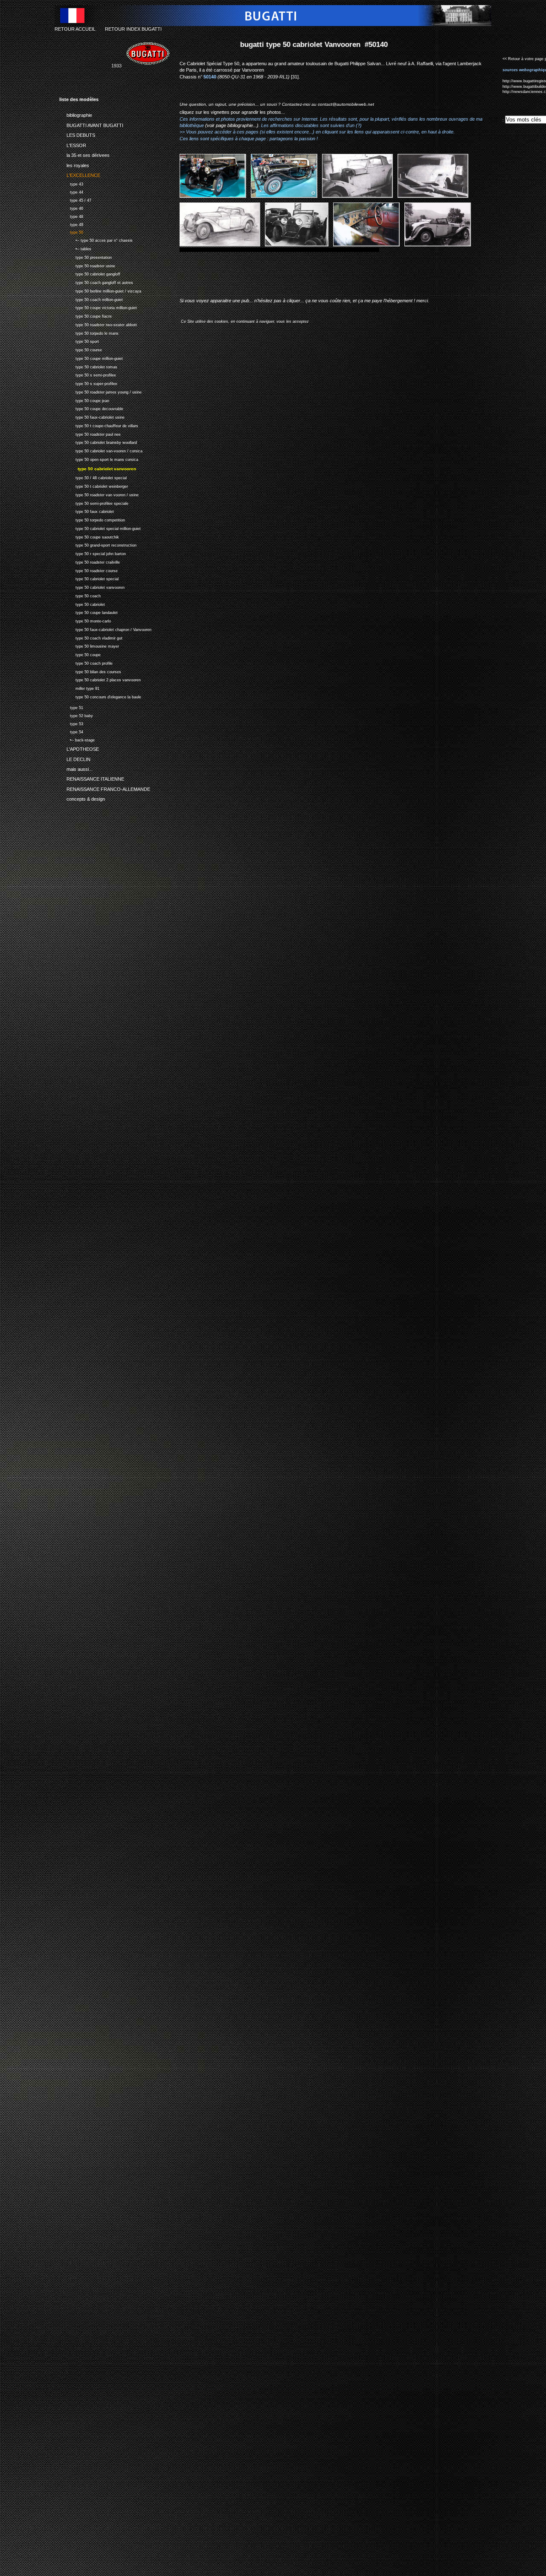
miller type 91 (79, 687)
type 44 (71, 191)
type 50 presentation (86, 256)
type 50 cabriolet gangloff (90, 273)
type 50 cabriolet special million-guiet (100, 528)
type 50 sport (79, 340)
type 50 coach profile (86, 662)
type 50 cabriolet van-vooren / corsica (101, 450)
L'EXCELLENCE (80, 174)
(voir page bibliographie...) (232, 125)
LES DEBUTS (77, 134)
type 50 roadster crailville (90, 561)
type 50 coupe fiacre (86, 315)
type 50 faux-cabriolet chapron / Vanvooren (105, 629)
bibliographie (76, 114)
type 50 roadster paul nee (90, 433)
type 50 (71, 232)
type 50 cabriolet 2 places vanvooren (100, 679)
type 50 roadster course (89, 570)
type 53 (71, 723)
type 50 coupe (80, 654)
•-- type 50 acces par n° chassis (96, 239)
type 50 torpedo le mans (89, 332)
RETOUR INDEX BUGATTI (133, 29)
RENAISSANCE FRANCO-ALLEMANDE (105, 788)
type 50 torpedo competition (92, 519)
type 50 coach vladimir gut (91, 637)
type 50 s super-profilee (88, 383)
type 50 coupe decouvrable (91, 408)
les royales (74, 164)
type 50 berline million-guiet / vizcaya (100, 290)
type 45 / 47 (75, 199)
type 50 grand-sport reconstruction (98, 545)
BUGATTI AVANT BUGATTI (91, 124)
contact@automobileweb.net (346, 104)
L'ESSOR (73, 144)
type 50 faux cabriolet (87, 511)
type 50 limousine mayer (89, 646)
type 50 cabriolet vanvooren (92, 586)
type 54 (71, 731)
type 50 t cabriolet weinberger (94, 485)
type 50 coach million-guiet (91, 299)
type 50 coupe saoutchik (89, 536)
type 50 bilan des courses (90, 671)
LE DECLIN (75, 758)
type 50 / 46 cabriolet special (93, 477)
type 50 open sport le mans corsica (99, 459)
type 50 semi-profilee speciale (94, 502)
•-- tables (75, 248)
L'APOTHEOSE (79, 748)
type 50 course (81, 349)
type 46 (71, 207)
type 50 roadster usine (87, 265)
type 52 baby (76, 715)
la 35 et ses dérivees (84, 154)
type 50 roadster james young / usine (100, 391)
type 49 (71, 224)
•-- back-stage (77, 739)
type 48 (71, 216)
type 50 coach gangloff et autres (96, 282)
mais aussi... (76, 768)
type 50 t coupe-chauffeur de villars (99, 425)
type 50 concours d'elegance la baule (100, 696)
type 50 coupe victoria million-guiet (98, 307)
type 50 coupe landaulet (89, 612)
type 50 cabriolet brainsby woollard (98, 441)
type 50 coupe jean (84, 400)
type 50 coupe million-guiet (91, 357)
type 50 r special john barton (93, 553)
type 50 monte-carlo (85, 620)
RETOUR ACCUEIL (75, 29)
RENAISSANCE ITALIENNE (92, 778)
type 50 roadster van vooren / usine (99, 494)
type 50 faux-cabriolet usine (92, 416)
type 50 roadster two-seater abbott (98, 324)
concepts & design (82, 798)
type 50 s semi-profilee (88, 374)
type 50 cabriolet (82, 603)
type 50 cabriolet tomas (88, 366)
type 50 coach (80, 595)
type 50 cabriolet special (89, 578)
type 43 (71, 183)
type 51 (71, 707)
